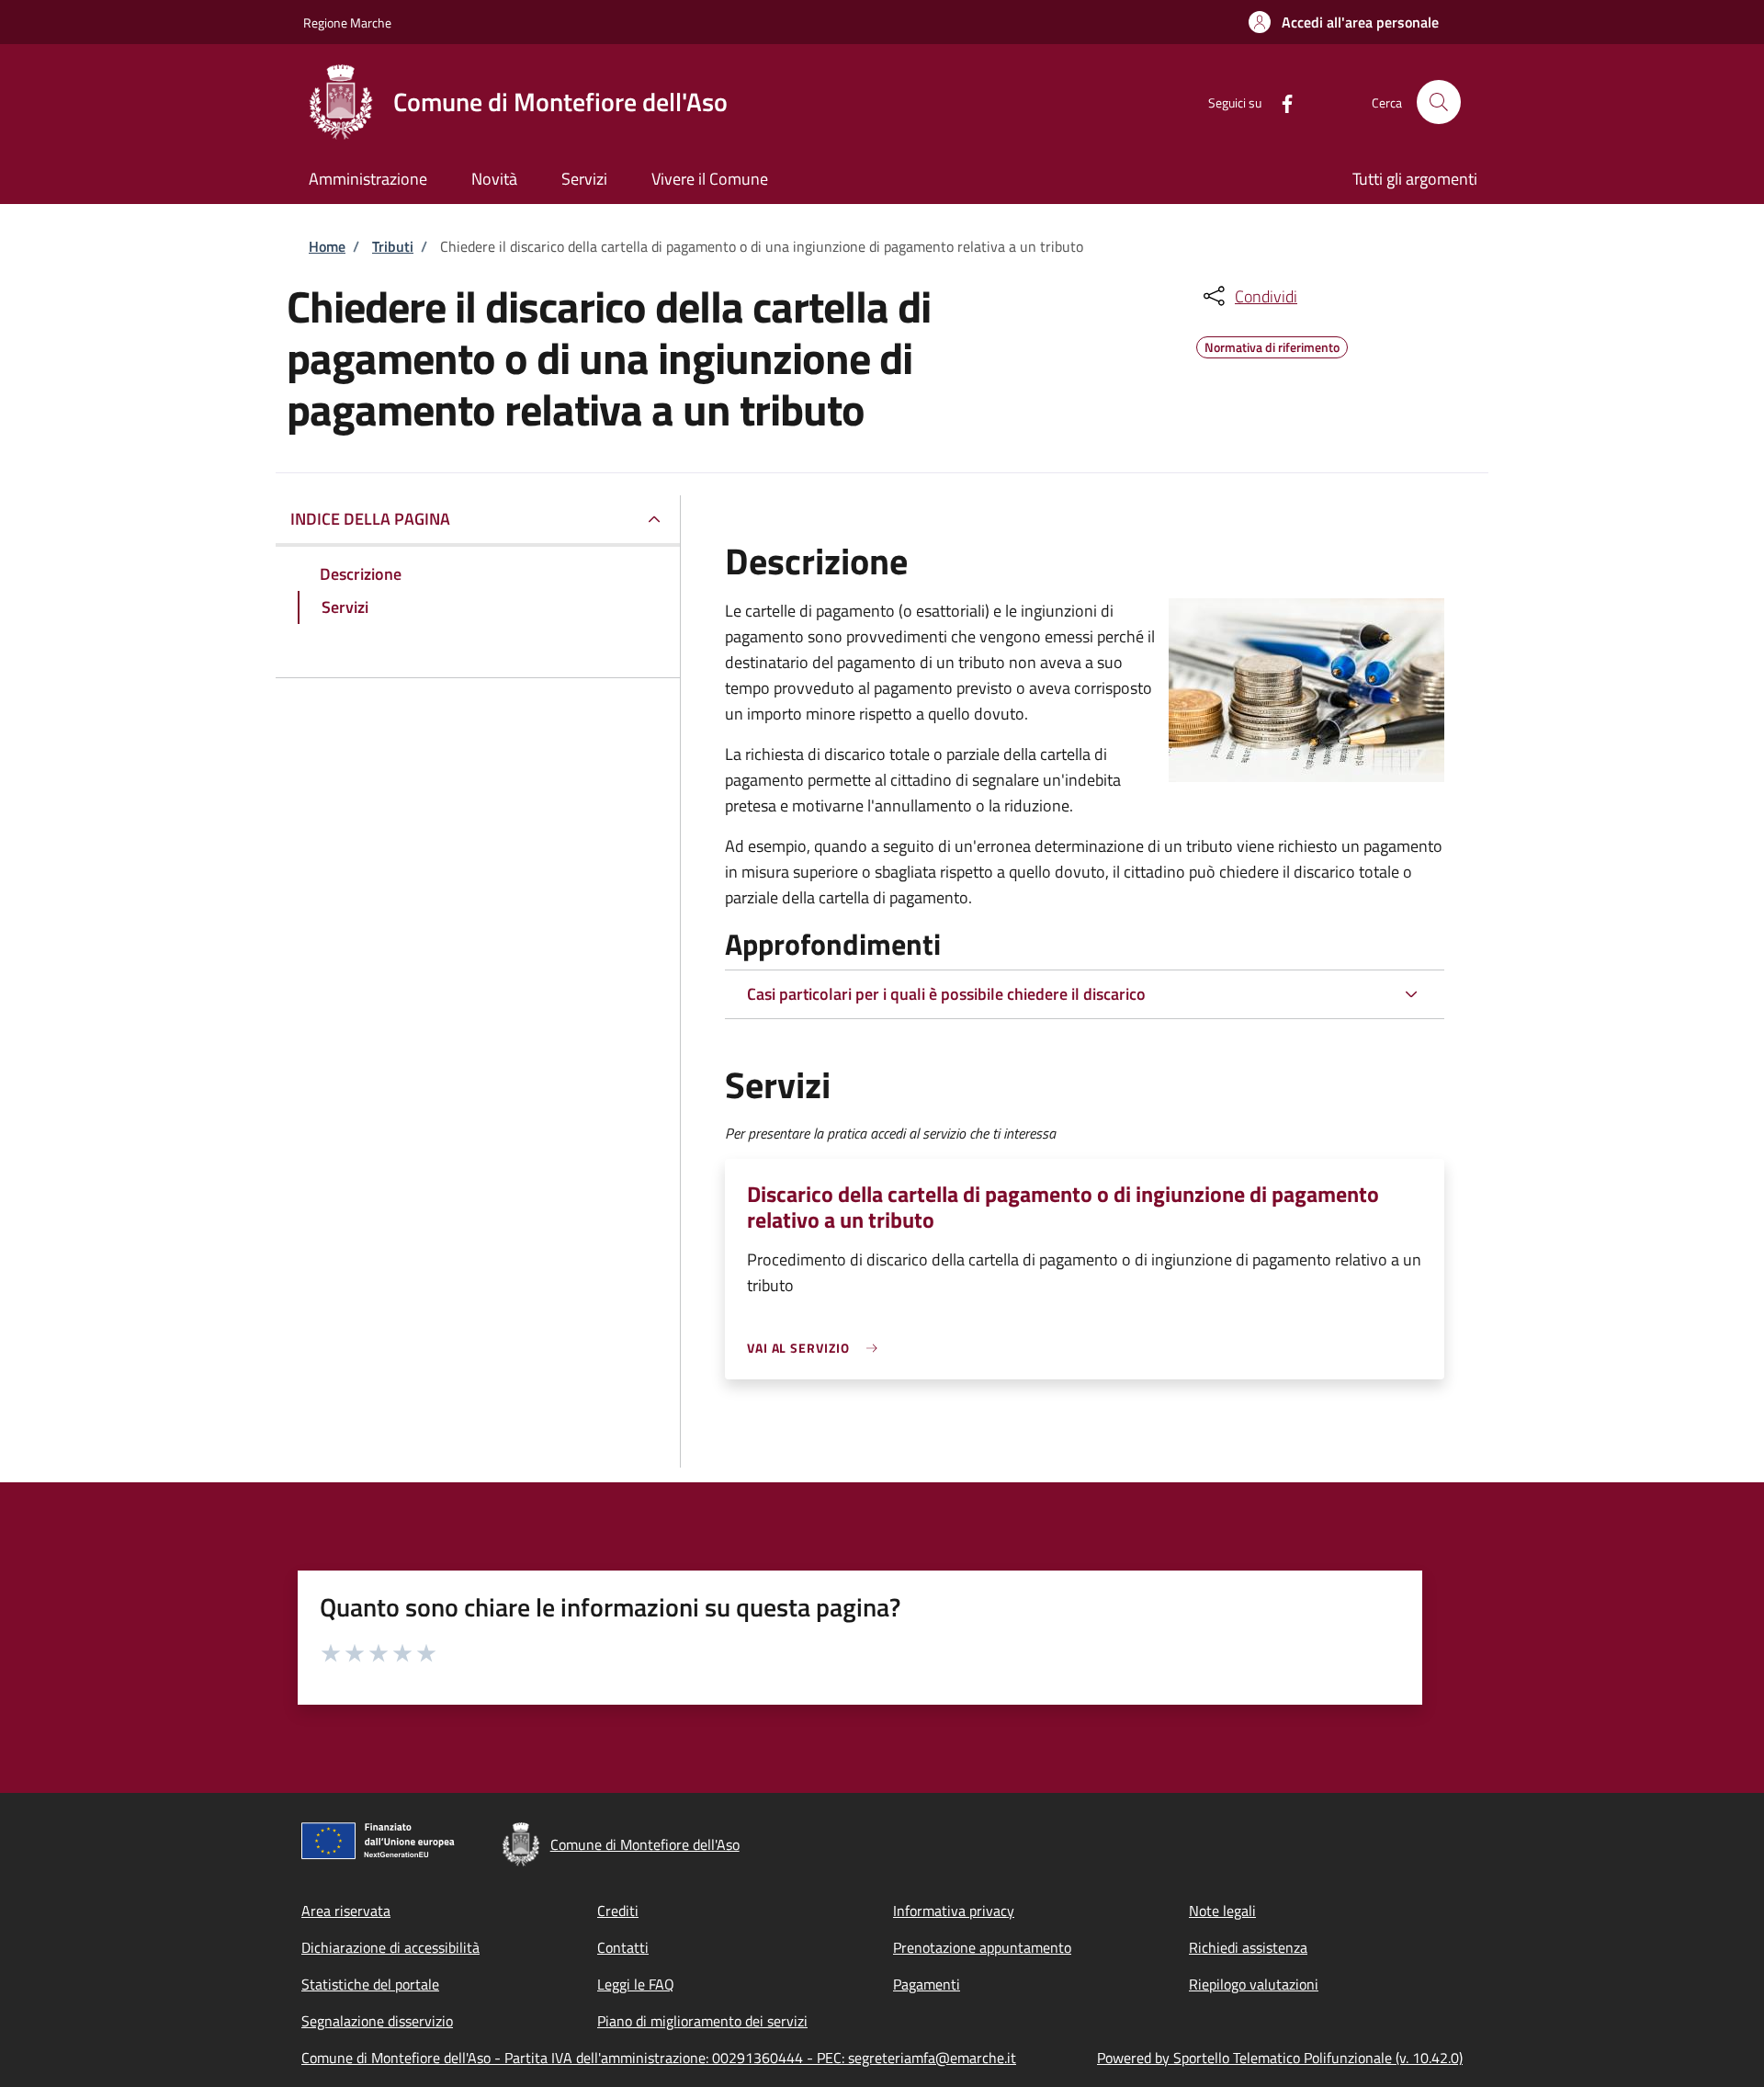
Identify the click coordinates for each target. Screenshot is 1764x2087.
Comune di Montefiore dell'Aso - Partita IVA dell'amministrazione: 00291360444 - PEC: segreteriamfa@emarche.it (659, 2058)
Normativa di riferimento (1272, 345)
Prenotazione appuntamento (982, 1947)
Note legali (1222, 1911)
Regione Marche (347, 23)
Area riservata (346, 1911)
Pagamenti (927, 1984)
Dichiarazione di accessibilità (390, 1947)
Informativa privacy (954, 1911)
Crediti (618, 1911)
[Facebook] (1280, 102)
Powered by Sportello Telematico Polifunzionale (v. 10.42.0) (1280, 2058)
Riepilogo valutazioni (1254, 1984)
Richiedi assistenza (1248, 1947)
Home (327, 246)
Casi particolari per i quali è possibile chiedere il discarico (946, 994)
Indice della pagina (370, 519)
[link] (817, 1348)
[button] (1344, 22)
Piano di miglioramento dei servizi (702, 2021)
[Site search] (1439, 102)
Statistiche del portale (370, 1984)
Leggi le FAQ (636, 1984)
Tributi (393, 246)
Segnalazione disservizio (377, 2021)
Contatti (623, 1947)
